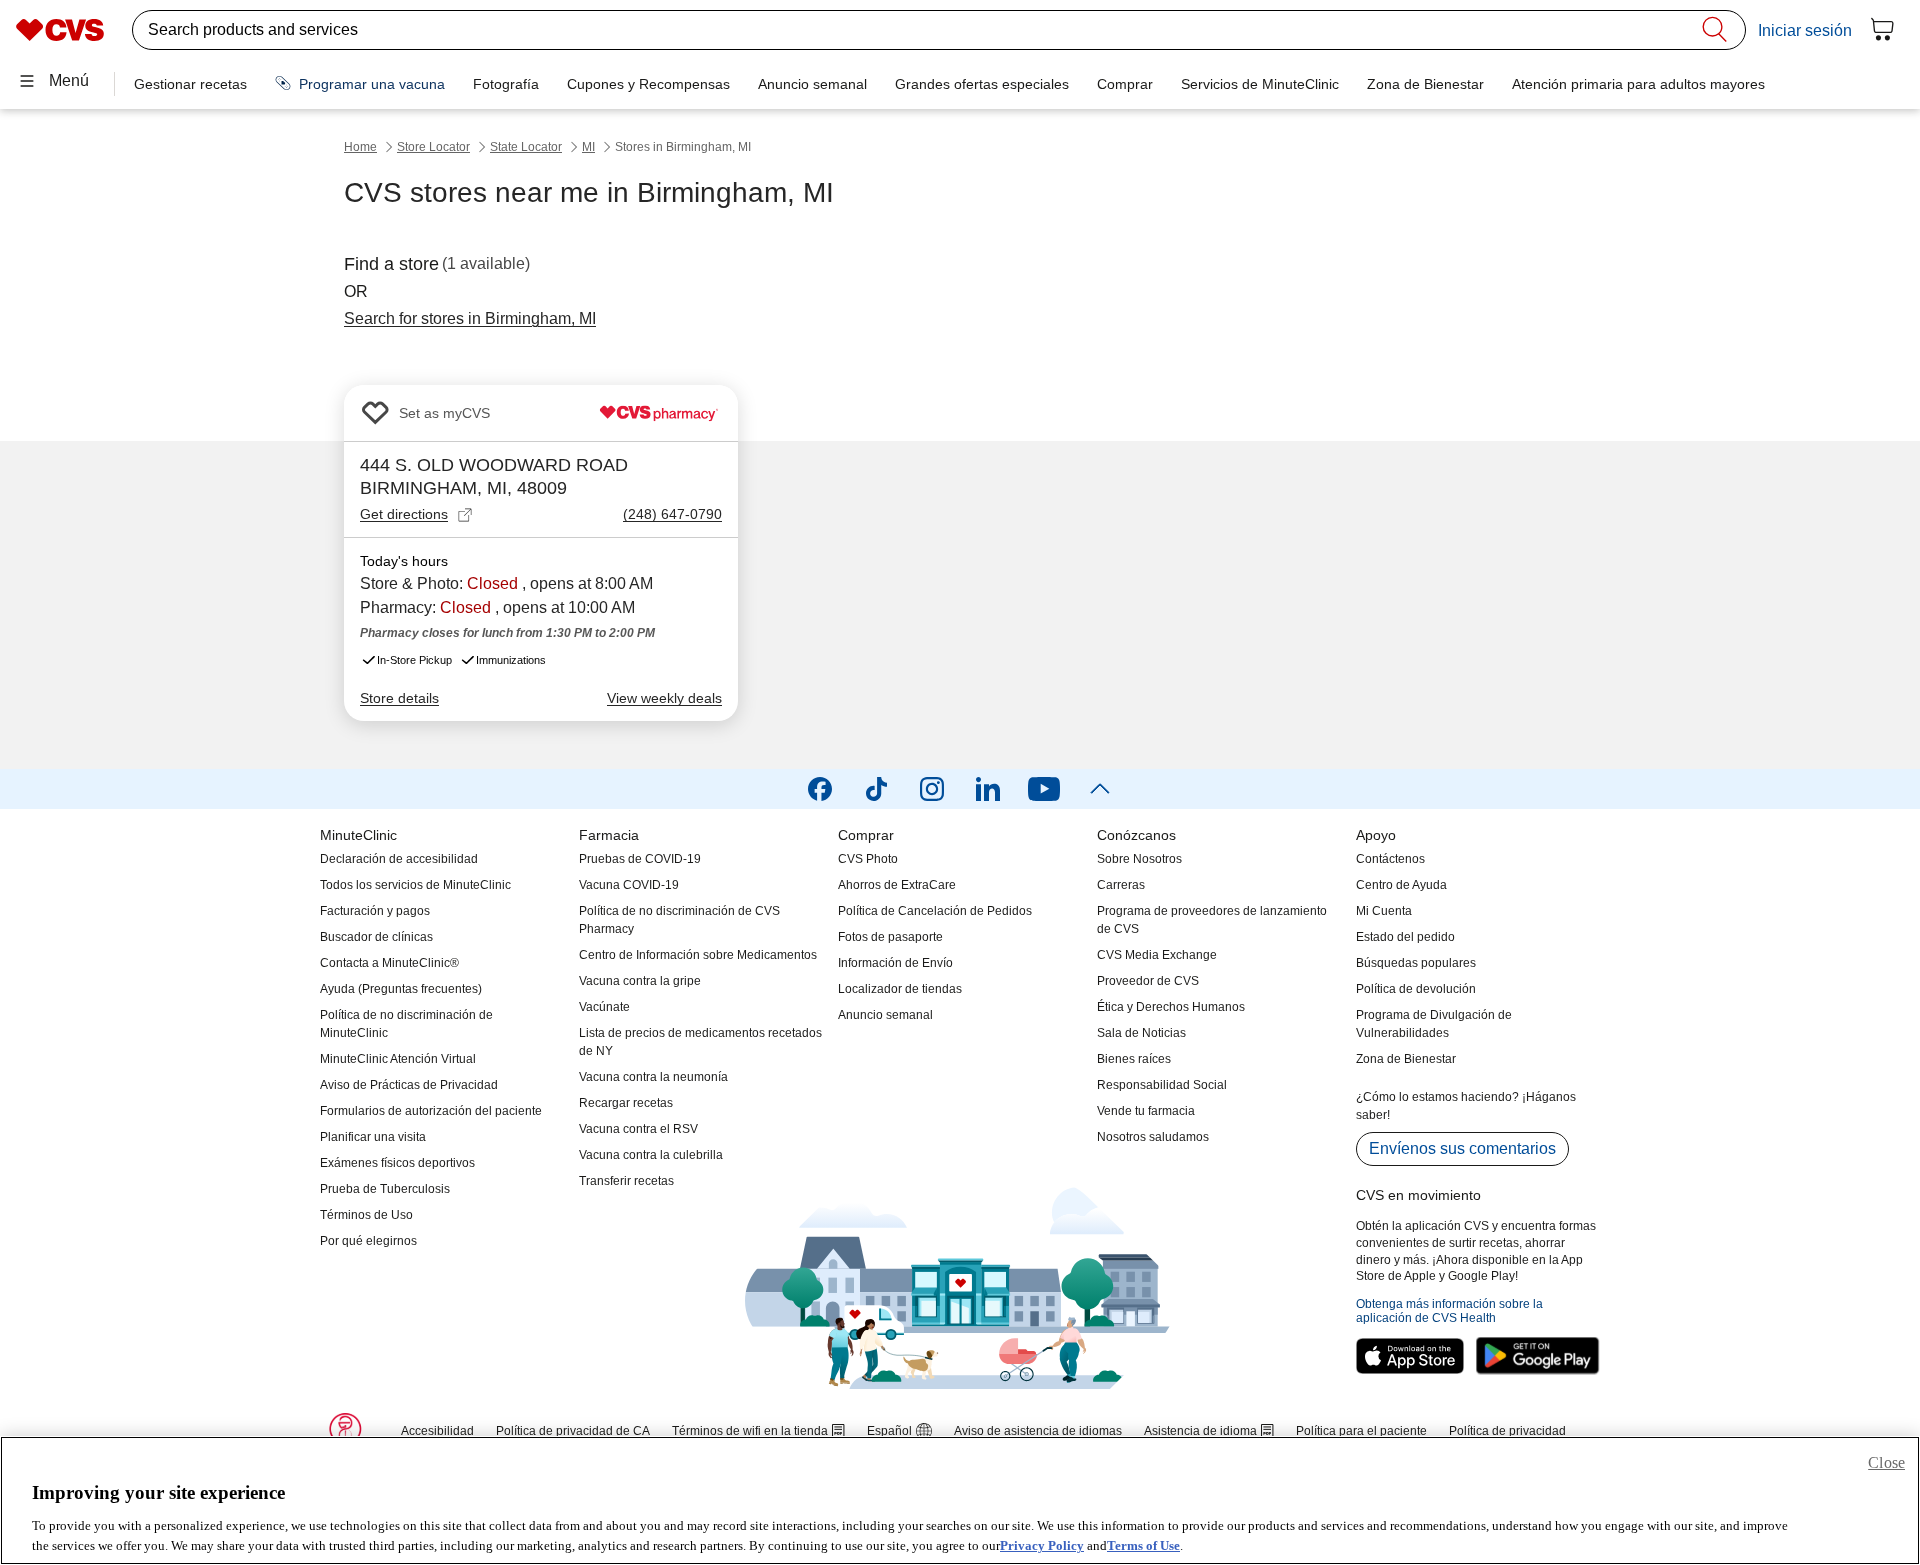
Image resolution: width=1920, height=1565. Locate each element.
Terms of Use (1143, 1544)
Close (1886, 1462)
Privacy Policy (1042, 1544)
